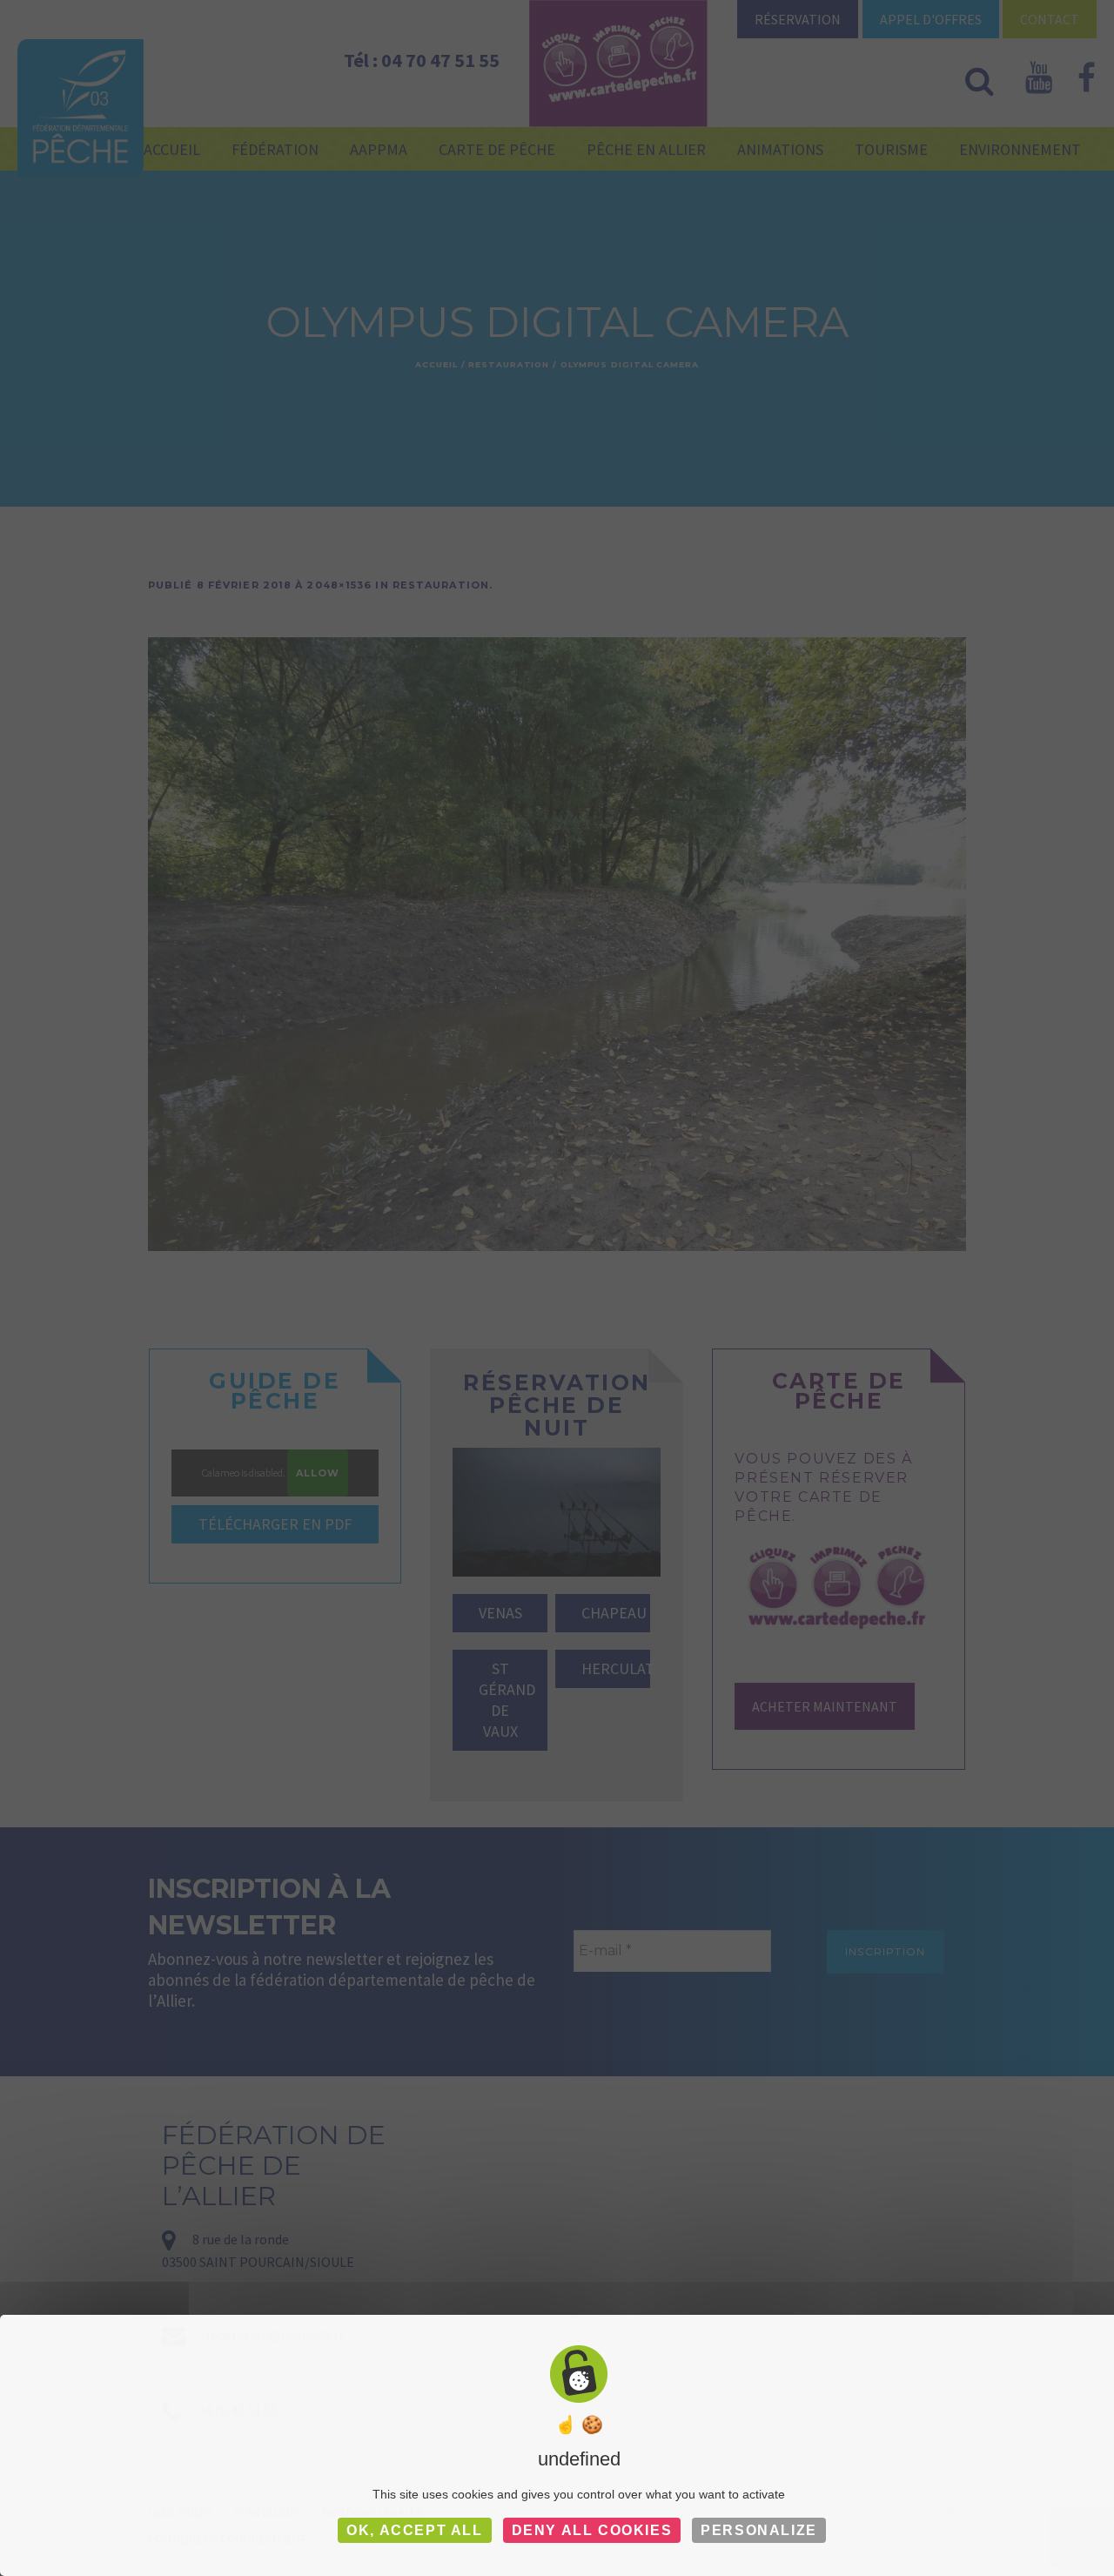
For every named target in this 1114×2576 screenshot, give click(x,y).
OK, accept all (414, 2530)
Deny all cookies (592, 2530)
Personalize (759, 2530)
